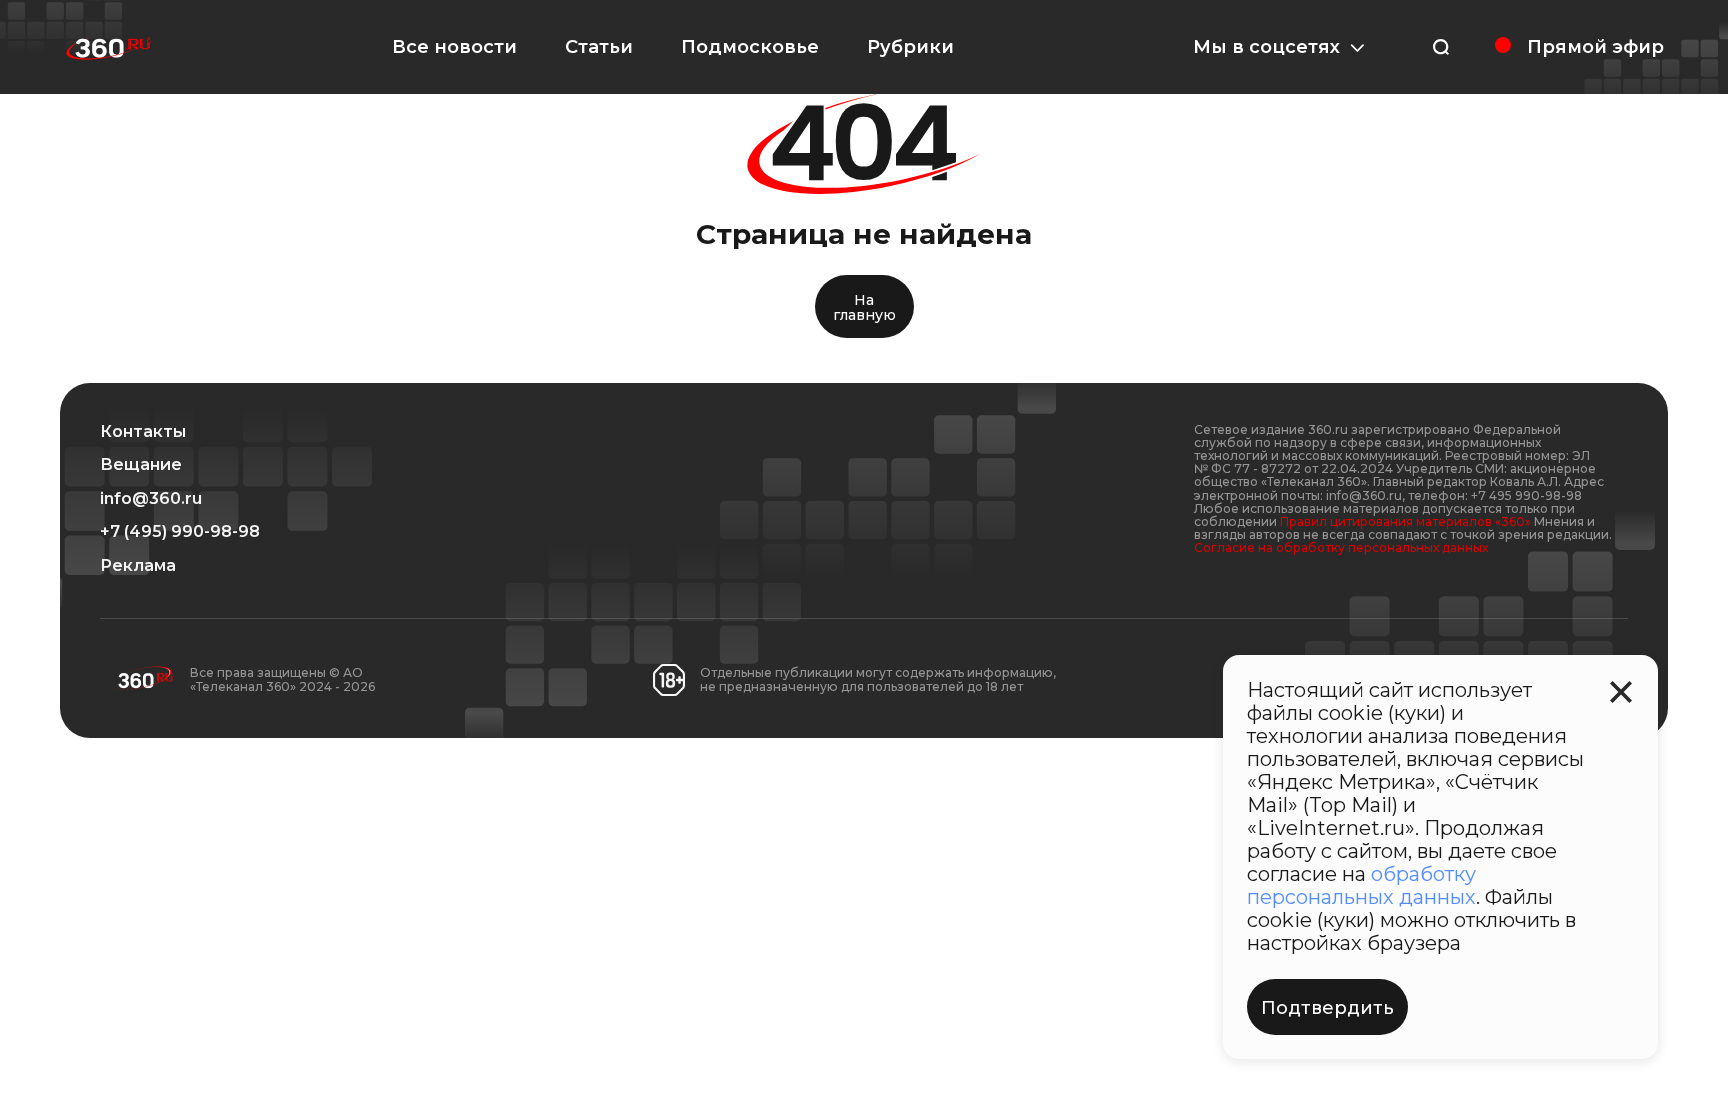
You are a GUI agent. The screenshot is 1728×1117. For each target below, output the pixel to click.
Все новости (454, 47)
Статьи (599, 47)
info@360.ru (151, 499)
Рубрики (910, 47)
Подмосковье (750, 47)
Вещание (141, 465)
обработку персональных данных (1361, 885)
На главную (864, 307)
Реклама (138, 566)
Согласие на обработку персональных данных (1341, 547)
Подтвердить (1327, 1008)
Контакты (143, 432)
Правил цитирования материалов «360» (1405, 521)
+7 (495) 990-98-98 (180, 532)
